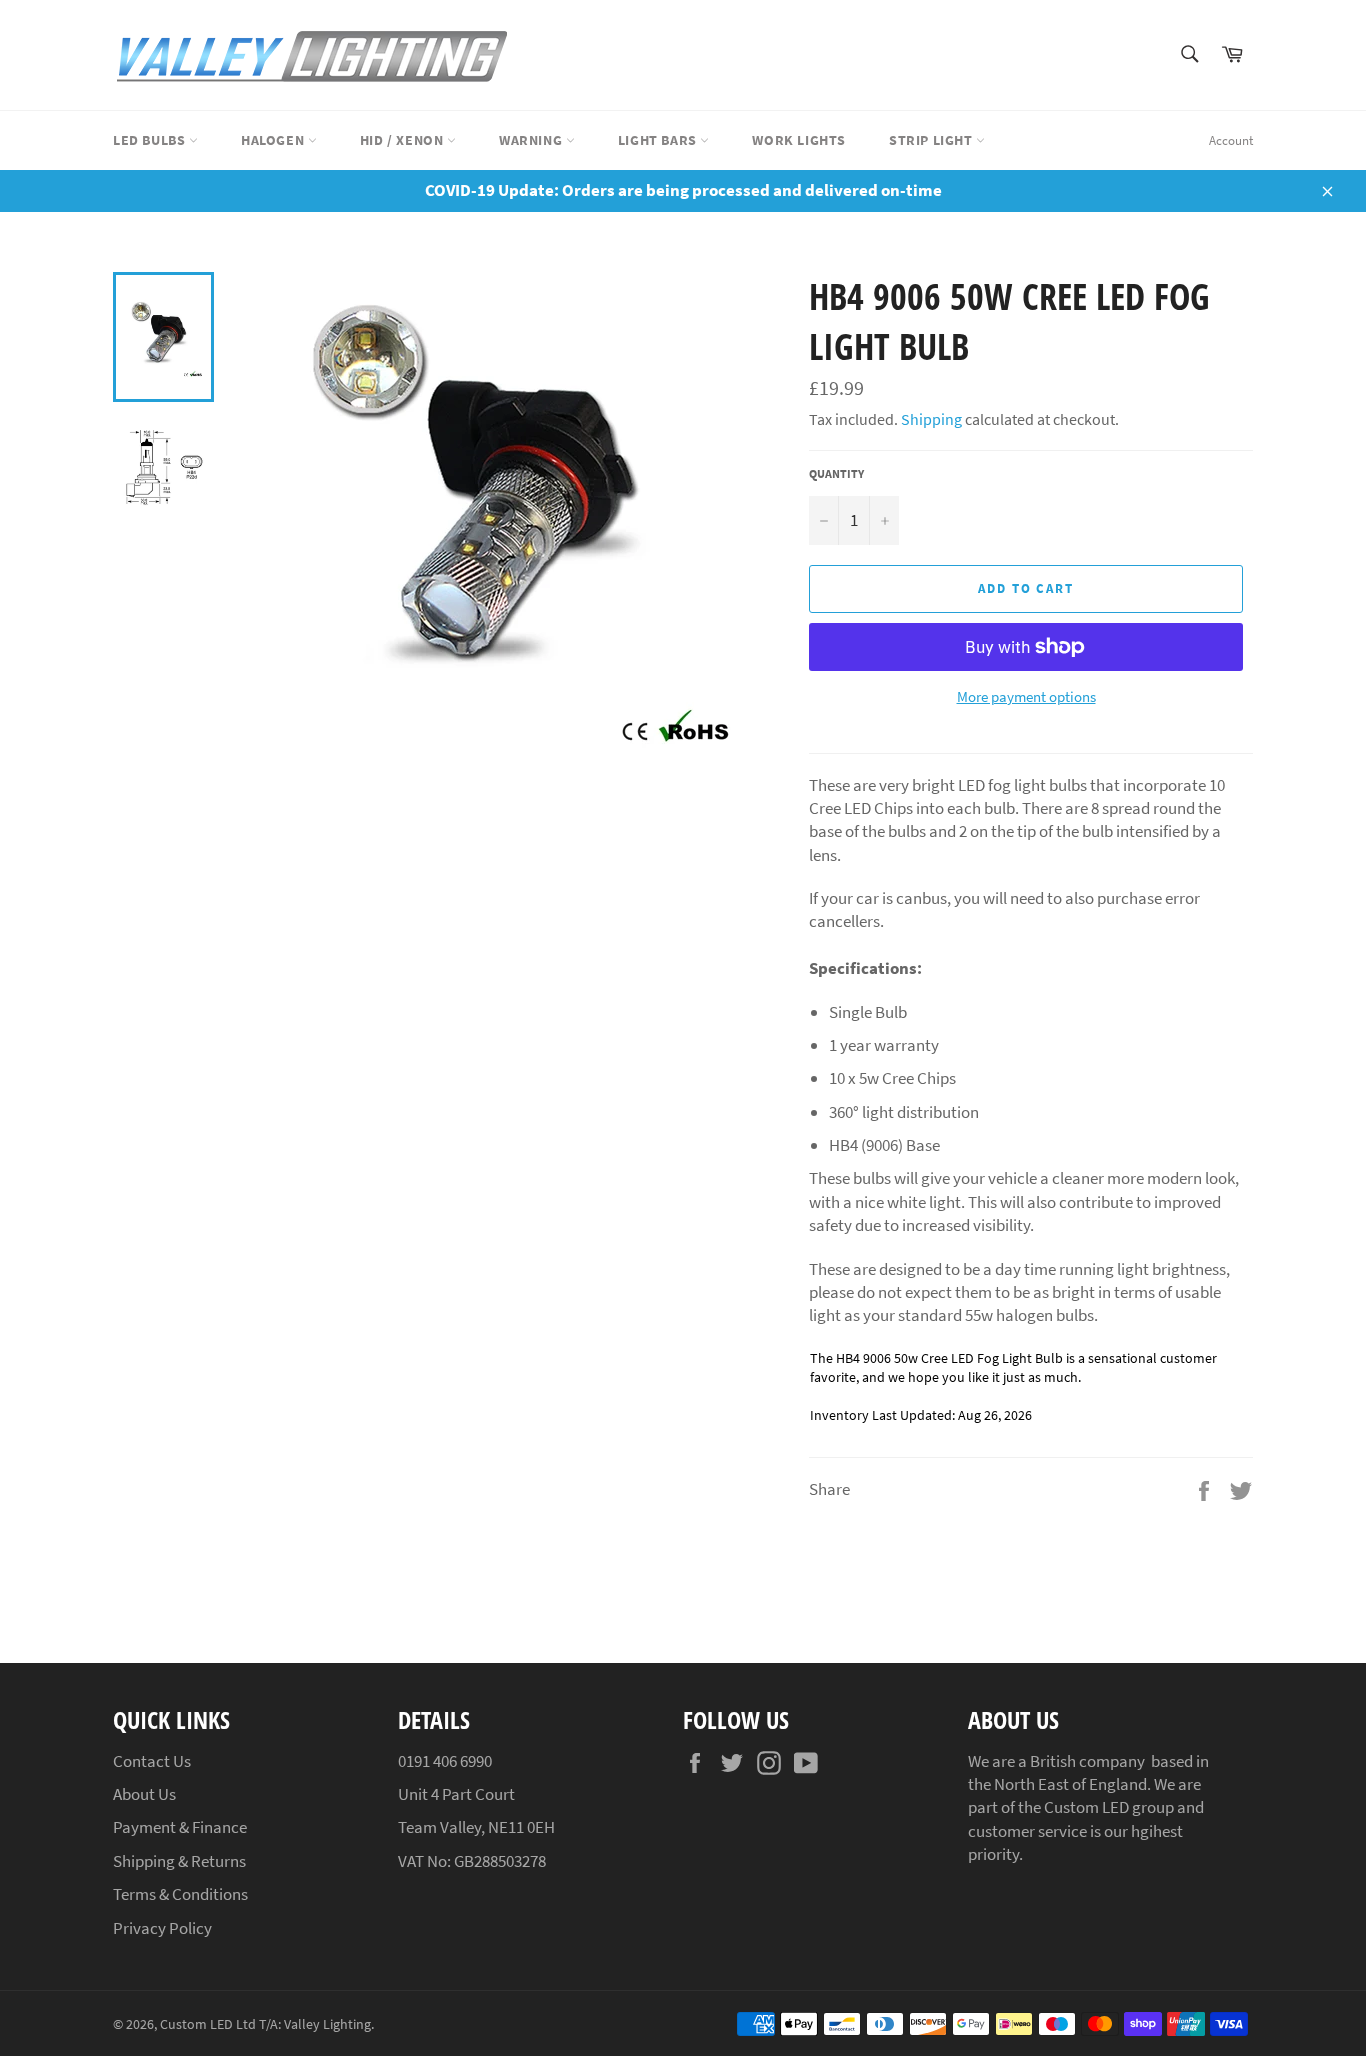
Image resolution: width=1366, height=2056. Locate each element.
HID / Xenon (403, 140)
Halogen (274, 140)
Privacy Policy (162, 1928)
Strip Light (932, 140)
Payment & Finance (180, 1827)
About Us (144, 1794)
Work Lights (799, 140)
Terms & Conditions (180, 1894)
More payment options (1026, 696)
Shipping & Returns (179, 1861)
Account (1231, 140)
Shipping (931, 419)
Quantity (836, 473)
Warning (532, 140)
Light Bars (659, 140)
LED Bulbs (151, 140)
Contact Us (152, 1761)
